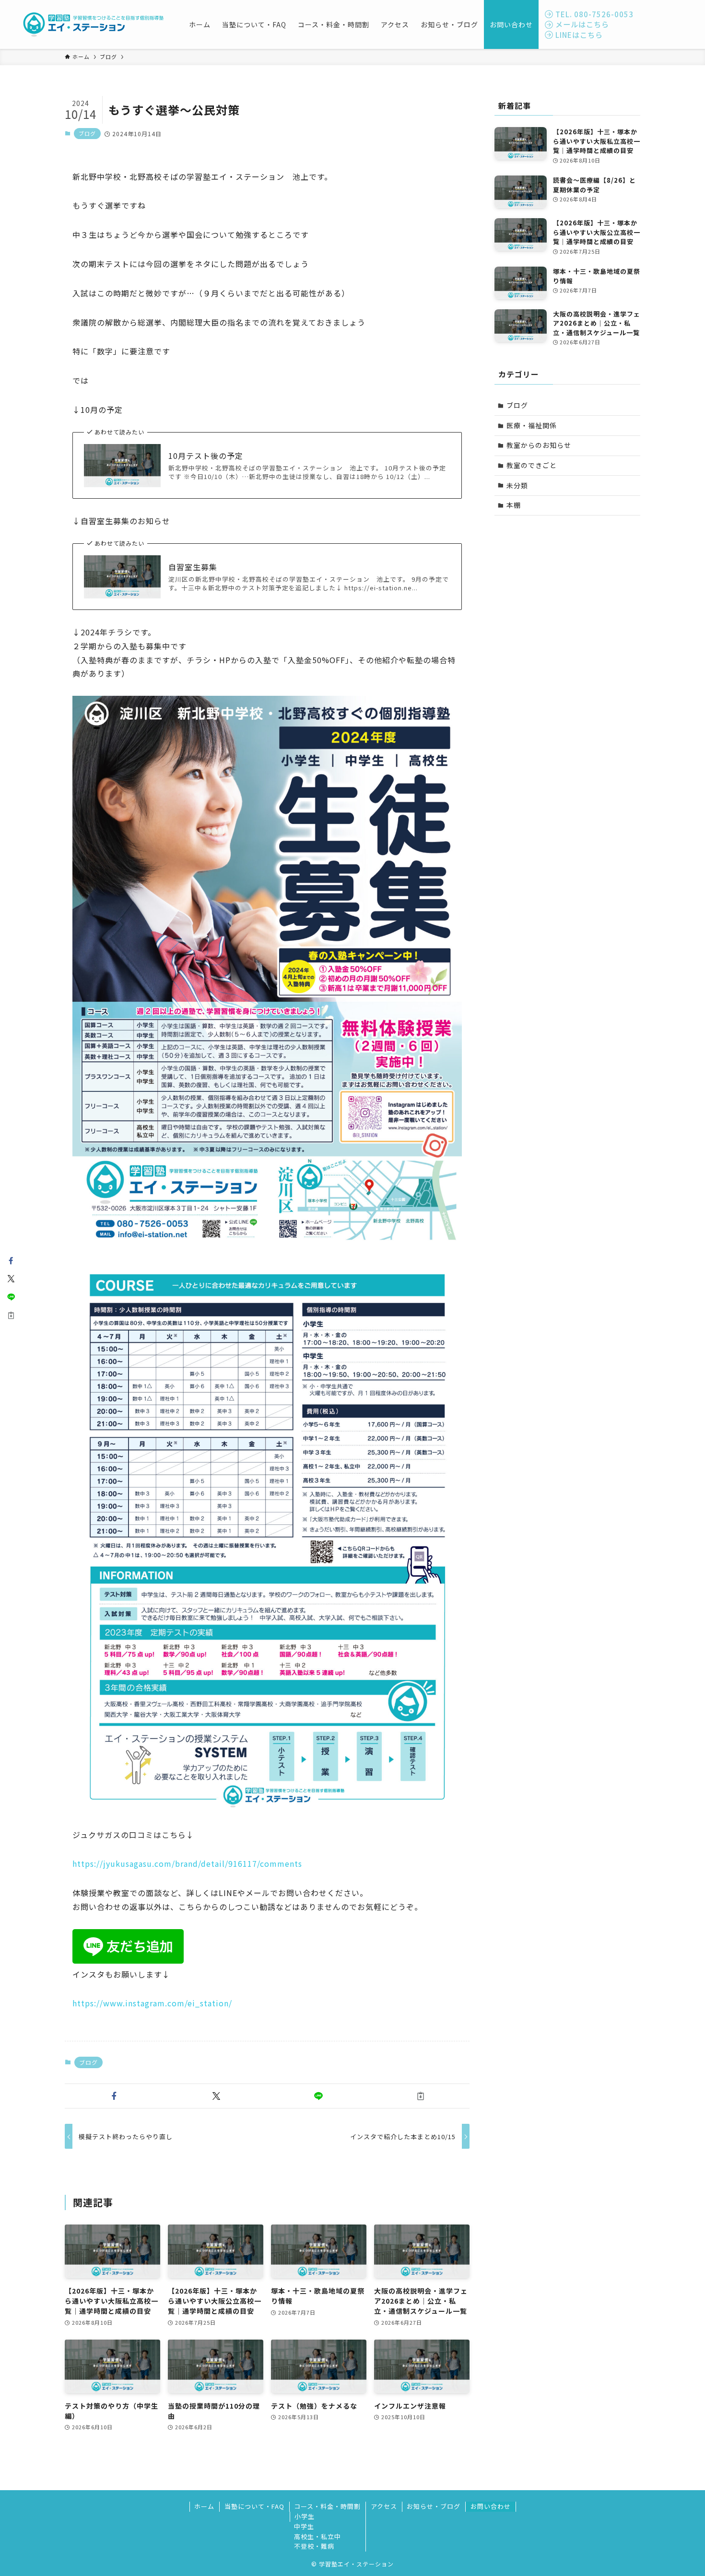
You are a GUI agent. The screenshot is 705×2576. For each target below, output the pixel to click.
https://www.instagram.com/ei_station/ (152, 2003)
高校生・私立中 (317, 2536)
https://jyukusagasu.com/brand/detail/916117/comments (187, 1863)
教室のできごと (532, 465)
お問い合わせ (491, 2506)
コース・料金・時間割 (327, 2506)
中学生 (304, 2526)
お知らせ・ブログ (434, 2506)
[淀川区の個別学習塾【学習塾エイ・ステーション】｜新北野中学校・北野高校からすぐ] (94, 24)
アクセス (384, 2506)
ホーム (204, 2506)
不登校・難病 (314, 2546)
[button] (114, 2096)
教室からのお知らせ (539, 445)
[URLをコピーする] (420, 2096)
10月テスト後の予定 (206, 456)
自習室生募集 (193, 567)
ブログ (87, 133)
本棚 (514, 505)
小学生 (305, 2516)
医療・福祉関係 (532, 425)
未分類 (517, 485)
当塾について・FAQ (254, 2506)
